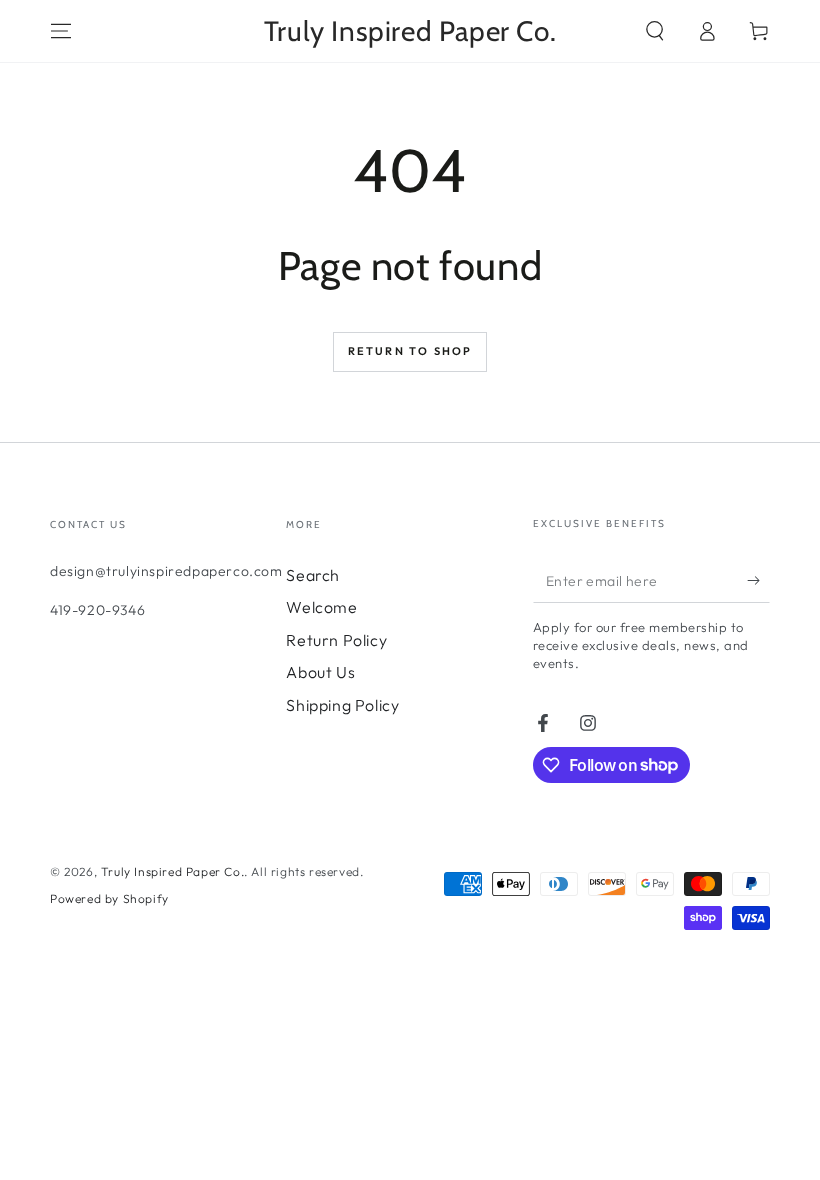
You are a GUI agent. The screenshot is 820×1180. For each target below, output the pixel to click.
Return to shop (410, 351)
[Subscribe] (758, 580)
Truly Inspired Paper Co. (172, 871)
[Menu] (61, 31)
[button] (655, 31)
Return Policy (336, 640)
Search (313, 575)
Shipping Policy (342, 705)
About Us (320, 672)
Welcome (321, 607)
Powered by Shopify (109, 898)
